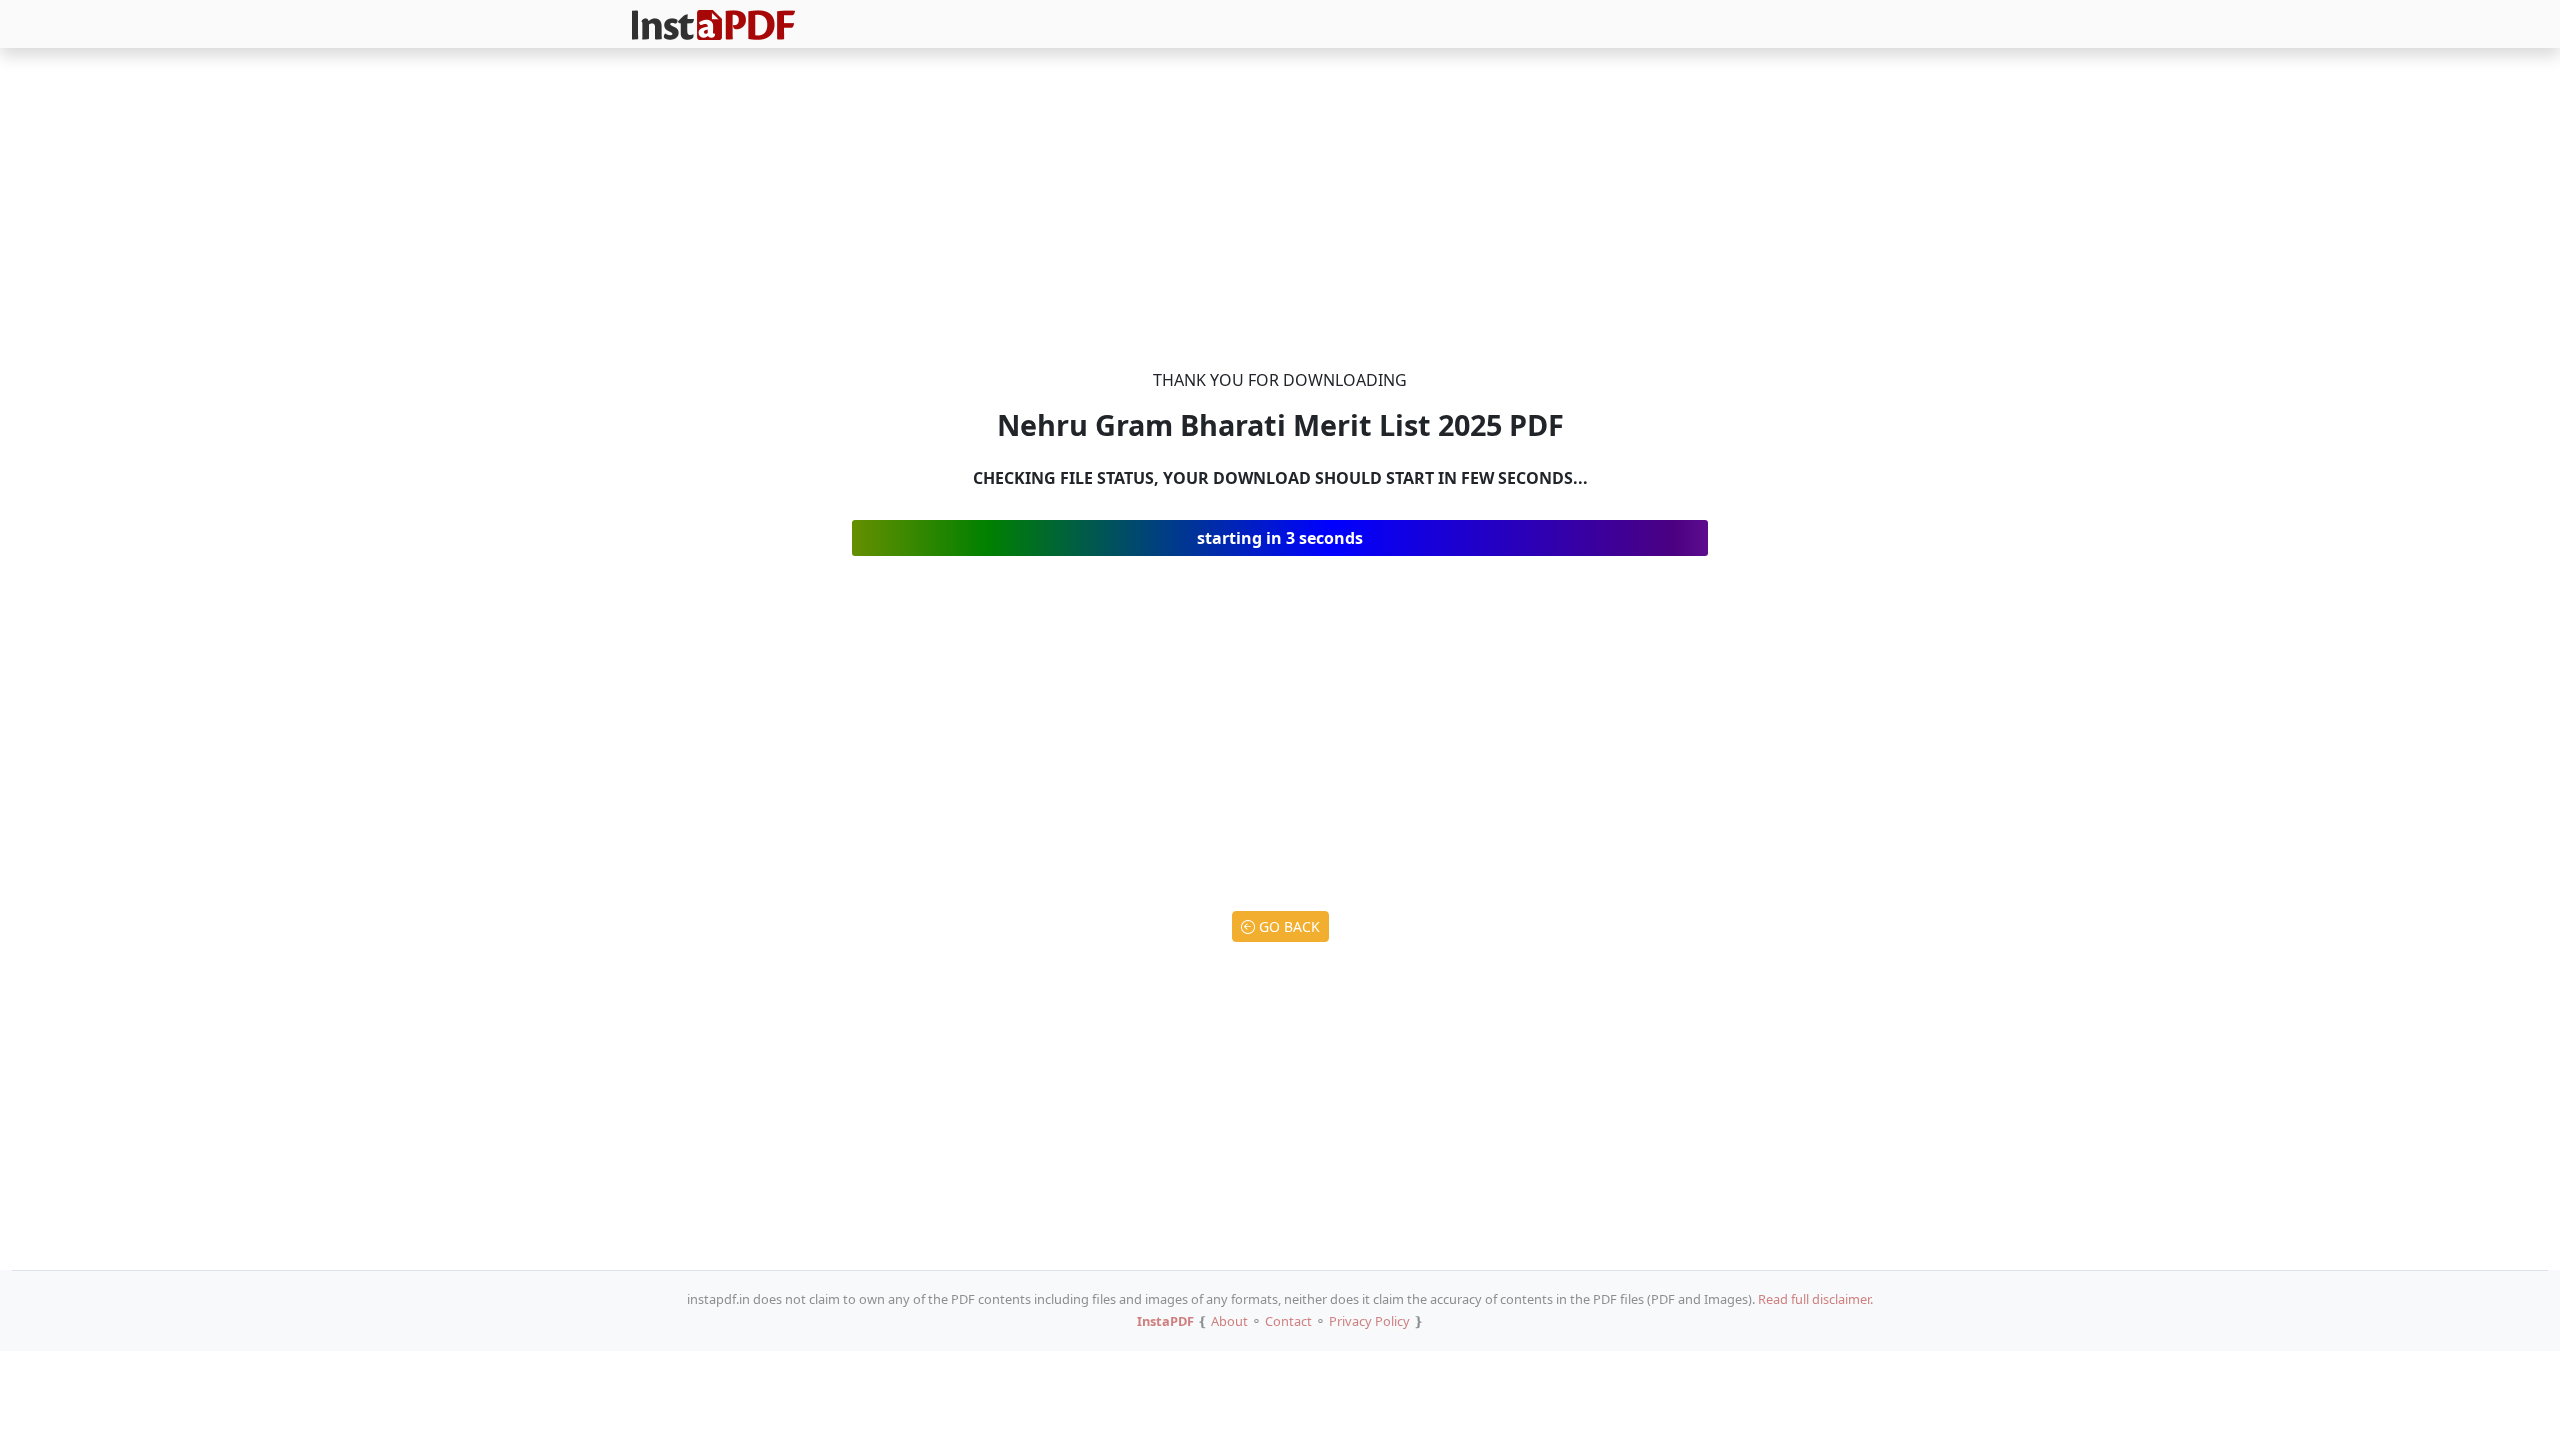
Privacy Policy (1369, 1321)
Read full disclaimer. (1815, 1299)
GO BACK (1287, 926)
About (1229, 1321)
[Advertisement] (1280, 212)
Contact (1288, 1321)
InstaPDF (1165, 1321)
